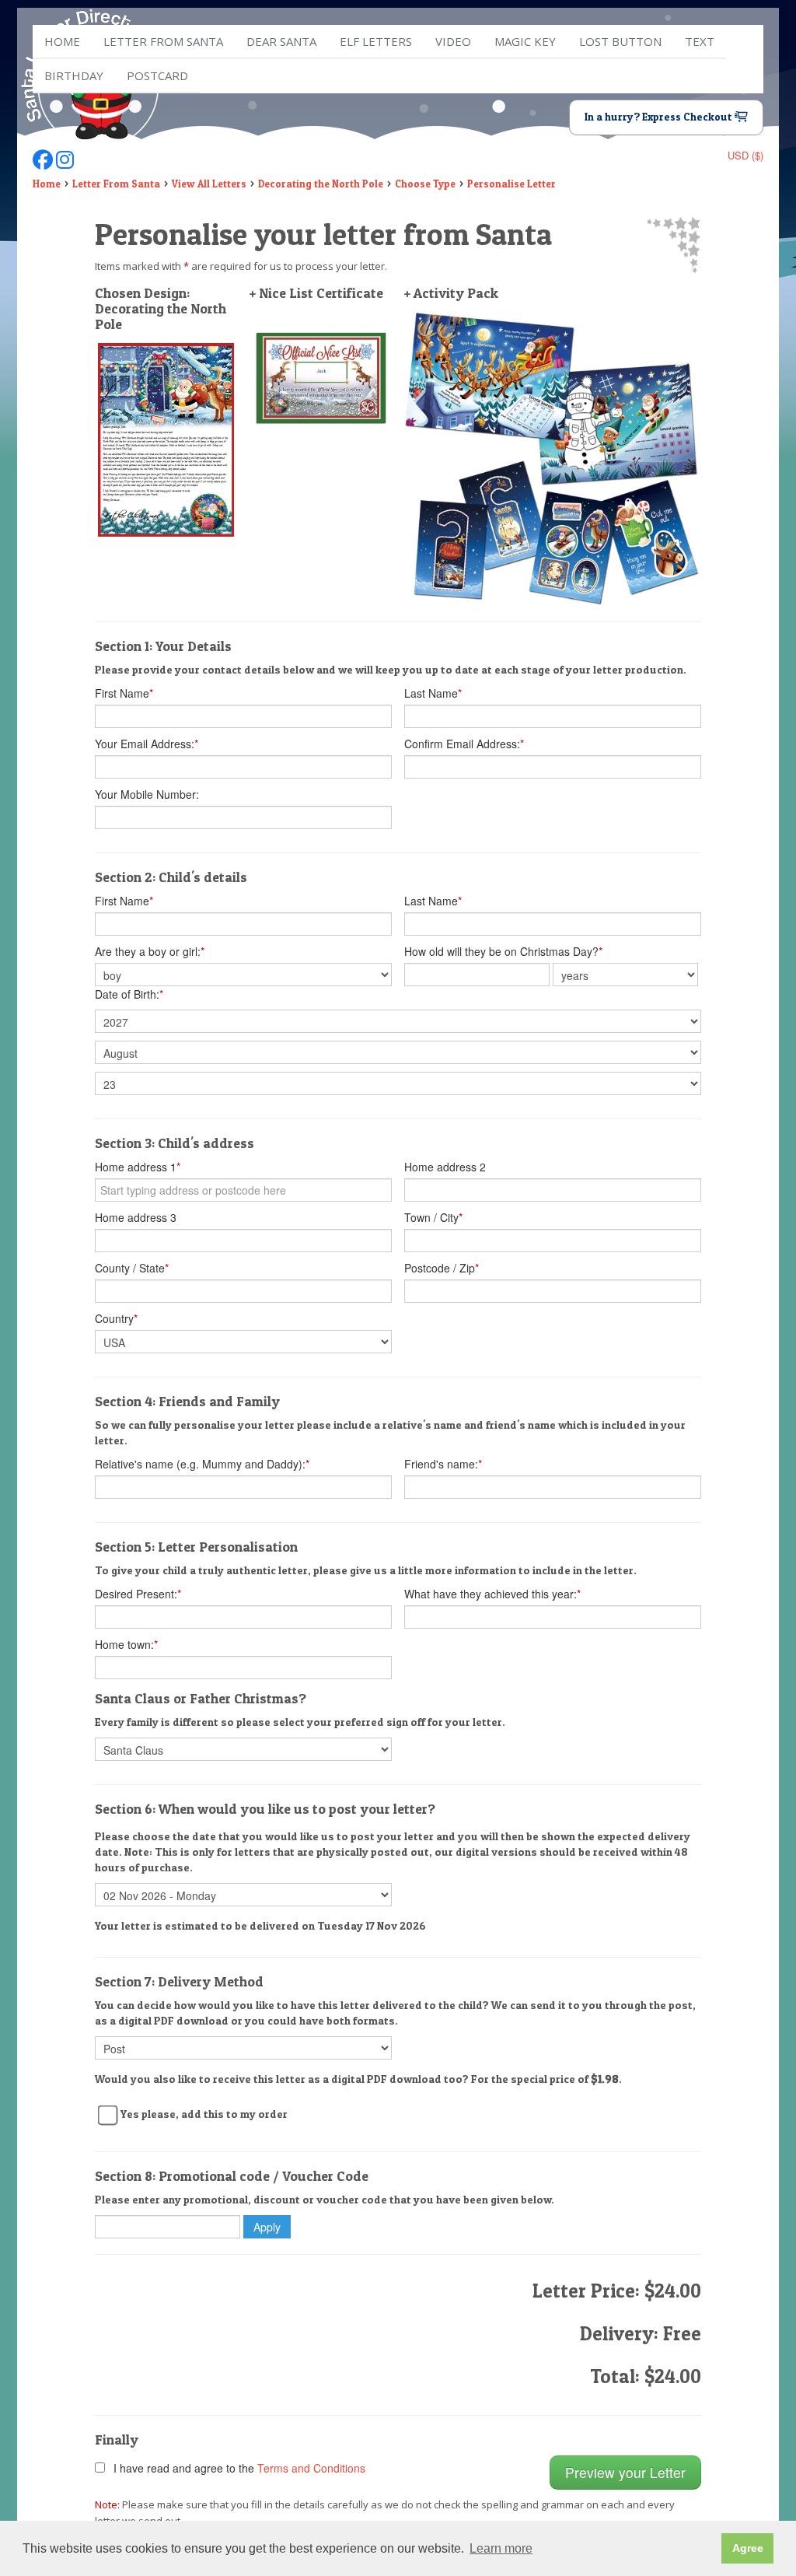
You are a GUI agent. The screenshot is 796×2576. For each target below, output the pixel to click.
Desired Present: (138, 1594)
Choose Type (425, 184)
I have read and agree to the (236, 2468)
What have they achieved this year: (492, 1594)
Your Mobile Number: (147, 794)
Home (62, 41)
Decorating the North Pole (321, 184)
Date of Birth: (129, 994)
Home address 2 (445, 1167)
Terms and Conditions (311, 2468)
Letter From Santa (116, 184)
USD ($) (745, 155)
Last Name (433, 693)
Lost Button (620, 41)
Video (453, 41)
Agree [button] (748, 2548)
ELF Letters (376, 41)
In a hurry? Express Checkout (660, 117)
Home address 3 (136, 1217)
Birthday (74, 75)
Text (700, 41)
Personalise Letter (511, 184)
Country (116, 1318)
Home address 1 (138, 1167)
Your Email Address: (147, 744)
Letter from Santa (163, 41)
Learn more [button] (501, 2548)
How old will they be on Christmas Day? (503, 951)
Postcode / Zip (442, 1268)
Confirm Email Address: (464, 744)
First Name (124, 693)
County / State (132, 1268)
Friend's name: (443, 1464)
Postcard (157, 75)
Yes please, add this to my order (204, 2114)
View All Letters (209, 184)
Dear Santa (281, 41)
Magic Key (525, 41)
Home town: (126, 1644)
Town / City (433, 1217)
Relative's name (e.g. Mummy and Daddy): (202, 1464)
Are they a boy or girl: (150, 951)
